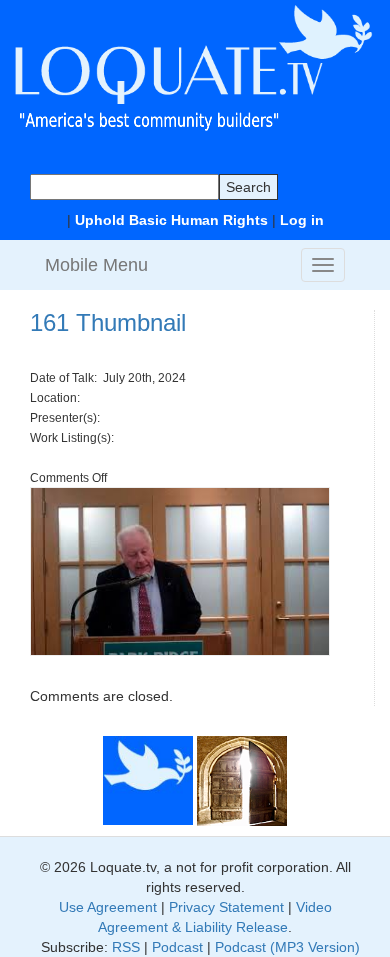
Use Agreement (108, 907)
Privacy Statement (226, 907)
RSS (126, 947)
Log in (302, 220)
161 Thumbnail (108, 322)
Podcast (177, 947)
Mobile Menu (96, 265)
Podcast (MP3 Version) (287, 947)
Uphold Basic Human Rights (171, 220)
